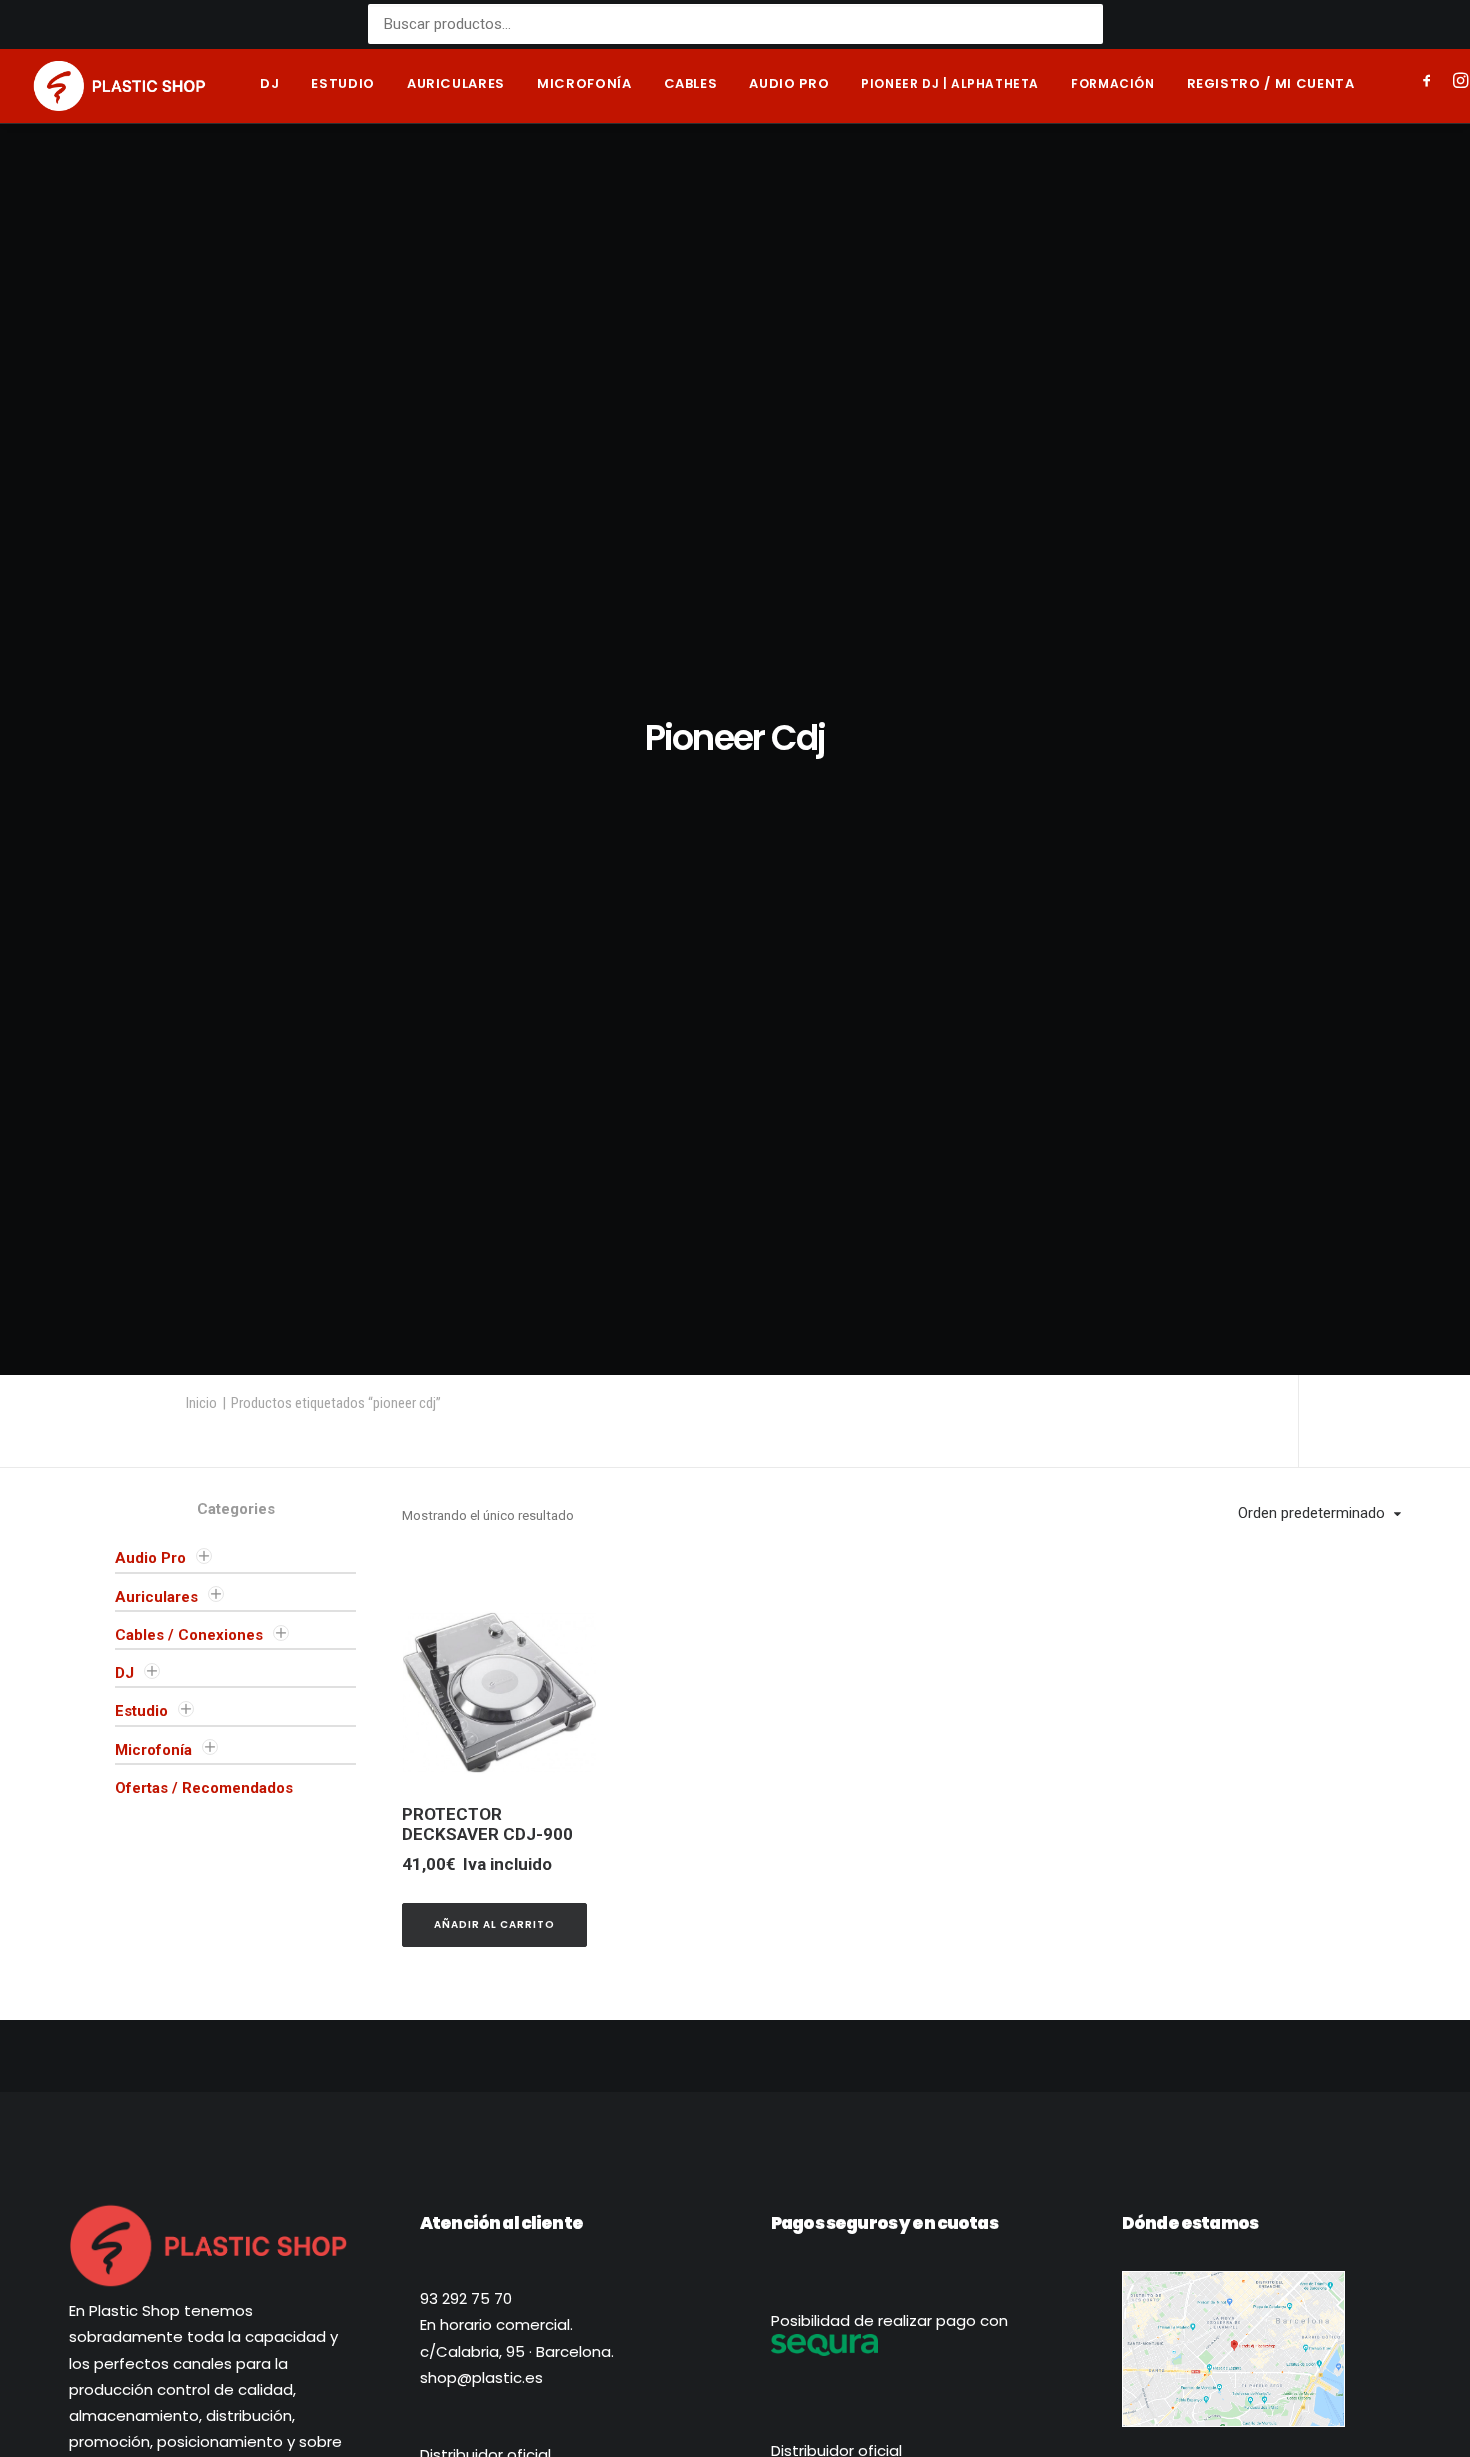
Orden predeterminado (1311, 1513)
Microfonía (584, 83)
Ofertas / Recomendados (204, 1788)
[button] (1430, 83)
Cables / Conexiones (189, 1635)
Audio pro (789, 83)
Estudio (343, 83)
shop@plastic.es (481, 2377)
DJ (269, 83)
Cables (691, 83)
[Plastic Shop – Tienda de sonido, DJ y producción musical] (119, 86)
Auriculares (456, 83)
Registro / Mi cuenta (1271, 83)
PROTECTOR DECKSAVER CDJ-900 (487, 1824)
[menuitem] (269, 86)
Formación (1112, 83)
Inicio (201, 1403)
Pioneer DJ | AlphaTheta (950, 83)
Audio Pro (150, 1558)
